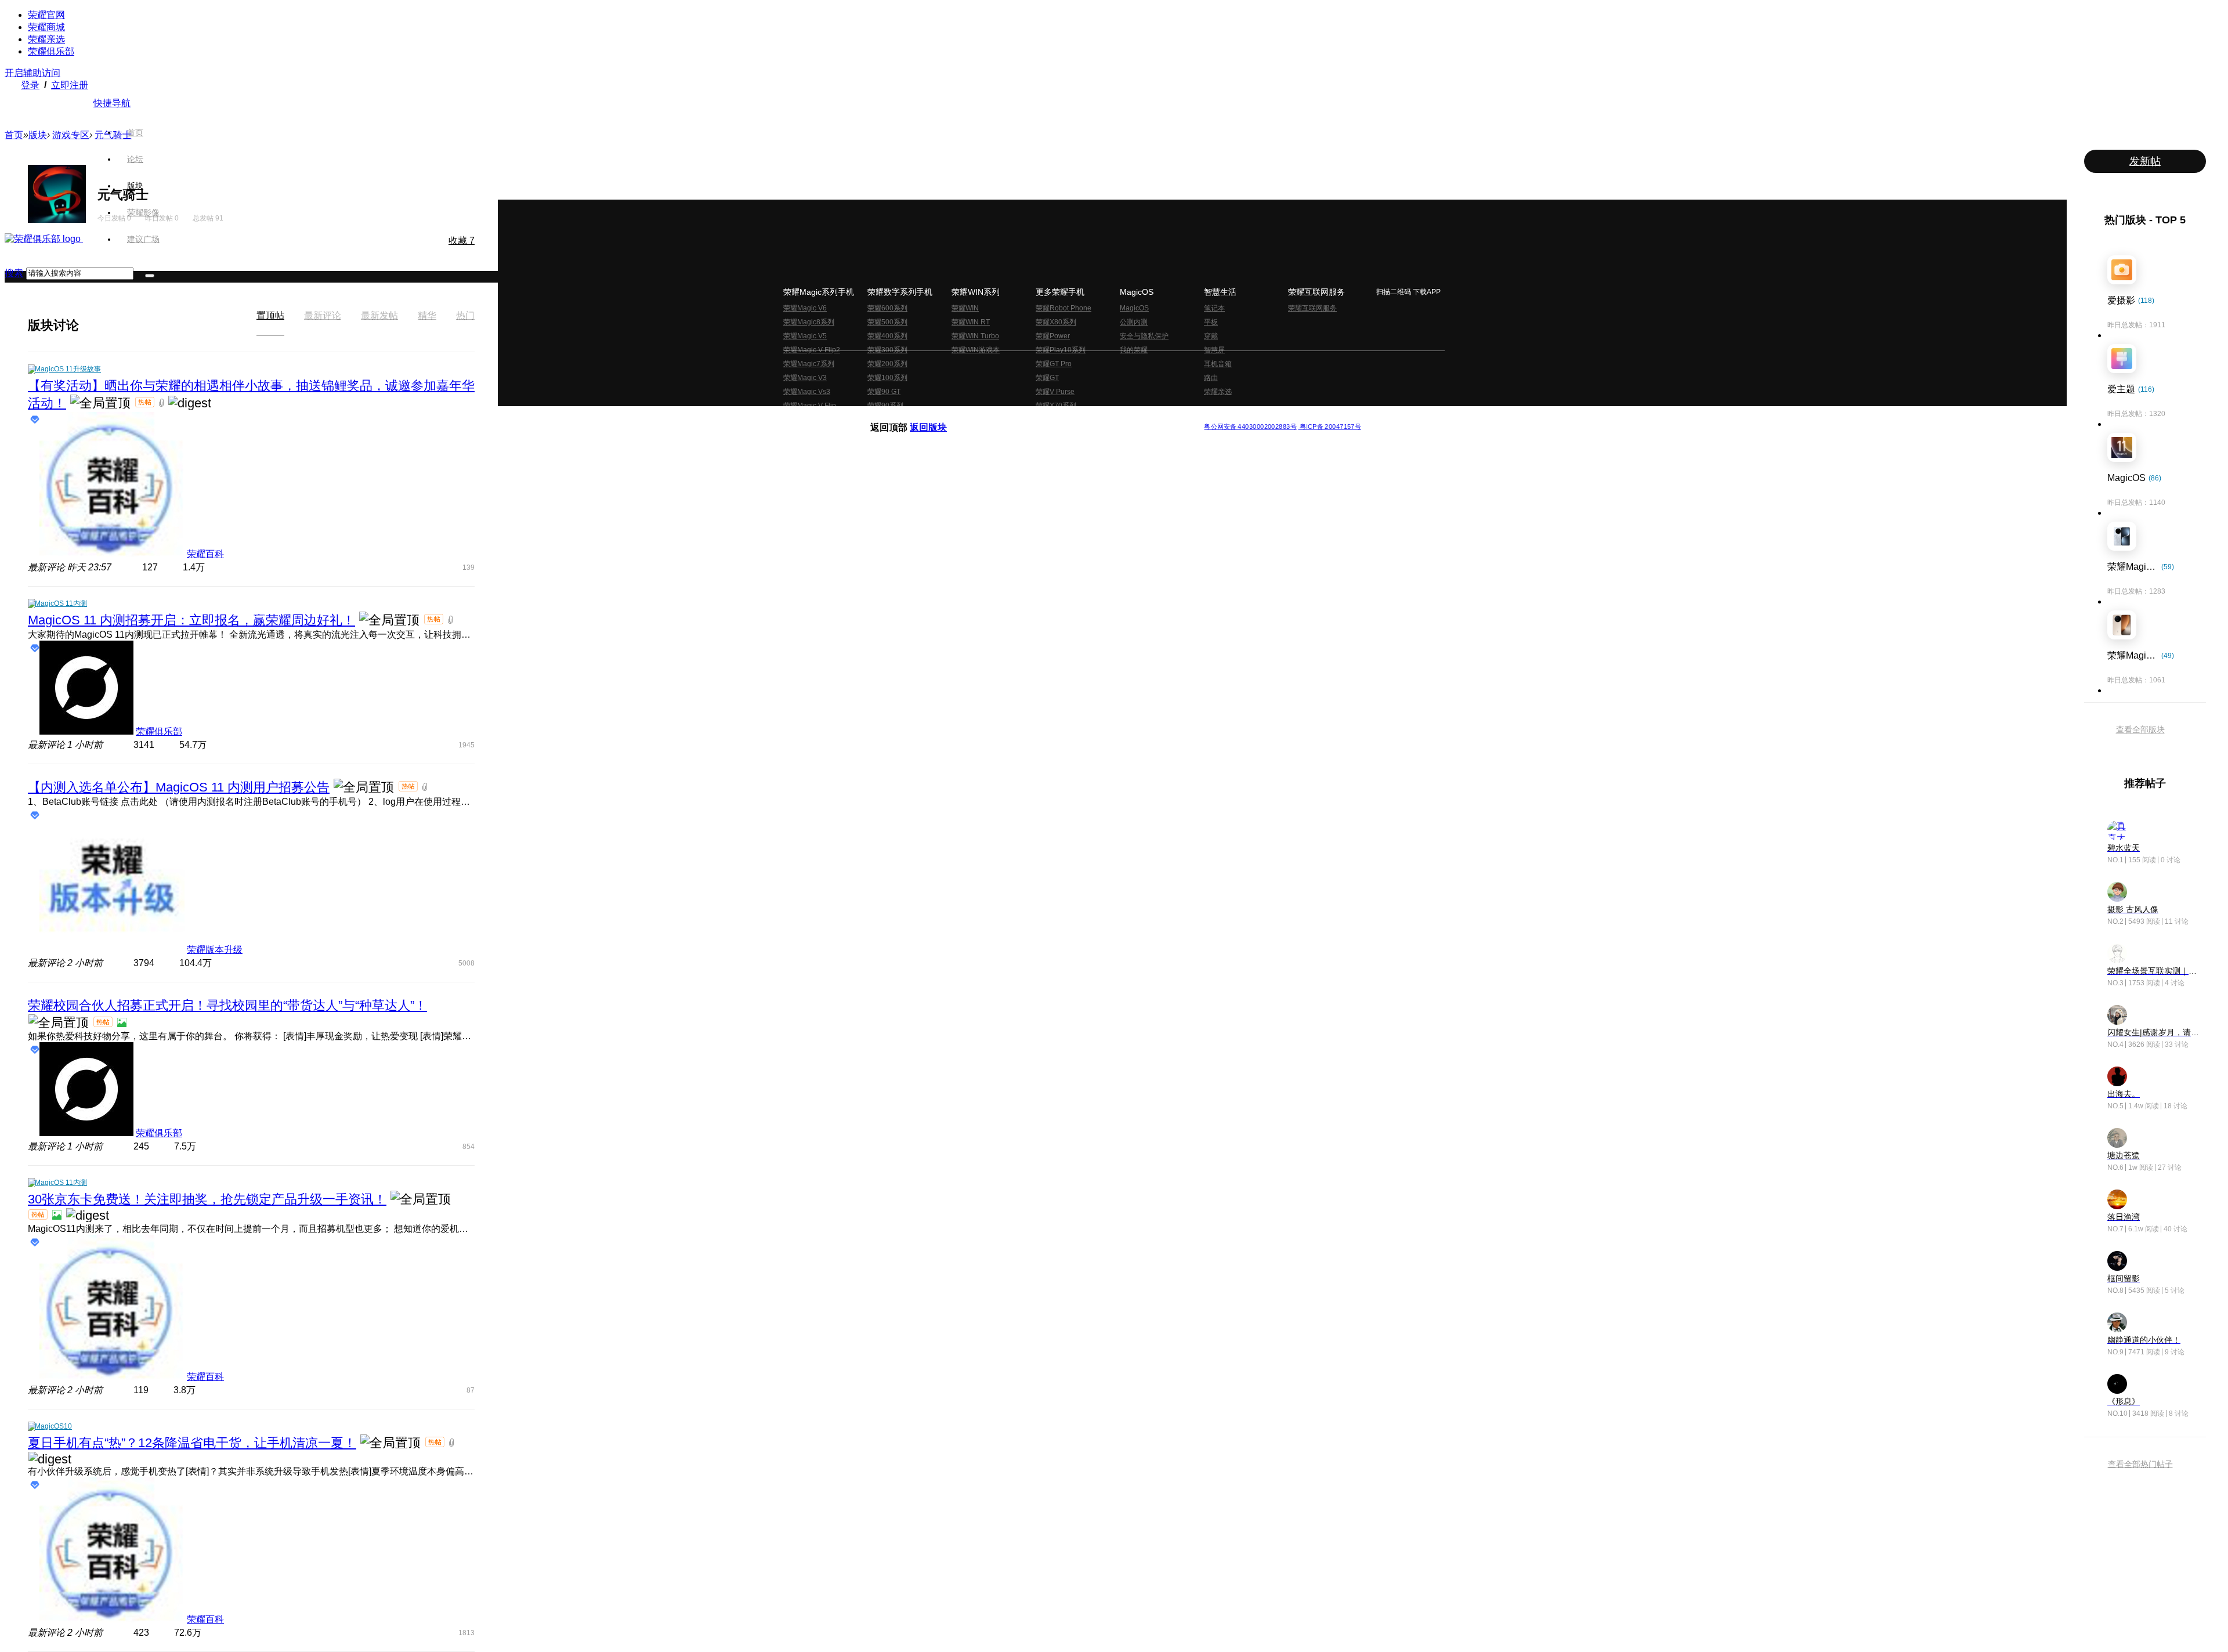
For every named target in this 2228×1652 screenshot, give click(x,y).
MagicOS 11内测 (61, 603)
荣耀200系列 (887, 364)
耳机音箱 (1218, 364)
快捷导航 (112, 103)
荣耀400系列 (887, 336)
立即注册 (70, 85)
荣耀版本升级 (215, 950)
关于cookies (1043, 417)
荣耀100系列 (887, 378)
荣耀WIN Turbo (975, 336)
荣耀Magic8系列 (809, 322)
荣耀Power (1053, 336)
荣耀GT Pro (1054, 364)
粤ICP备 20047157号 (1330, 426)
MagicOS (1134, 308)
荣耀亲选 (46, 39)
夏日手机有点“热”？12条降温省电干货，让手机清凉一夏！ (192, 1443)
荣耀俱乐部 (51, 51)
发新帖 (2145, 161)
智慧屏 (1214, 350)
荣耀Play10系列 (1061, 350)
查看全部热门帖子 (2140, 1464)
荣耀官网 (46, 15)
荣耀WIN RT (971, 322)
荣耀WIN (965, 308)
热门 (465, 315)
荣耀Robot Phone (1064, 308)
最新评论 (323, 315)
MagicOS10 (53, 1426)
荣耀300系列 (887, 350)
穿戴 (1211, 336)
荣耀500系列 (887, 322)
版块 (135, 186)
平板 (1211, 322)
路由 (1211, 378)
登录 (30, 85)
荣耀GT (1047, 378)
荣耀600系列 (887, 308)
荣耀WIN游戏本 (976, 350)
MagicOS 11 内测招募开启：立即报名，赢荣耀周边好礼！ (191, 620)
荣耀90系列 (885, 406)
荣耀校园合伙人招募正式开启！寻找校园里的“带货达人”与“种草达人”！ (227, 1005)
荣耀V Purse (1055, 392)
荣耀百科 (205, 554)
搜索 (14, 273)
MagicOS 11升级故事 (68, 369)
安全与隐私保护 (1144, 336)
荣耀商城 (46, 27)
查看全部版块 (2140, 729)
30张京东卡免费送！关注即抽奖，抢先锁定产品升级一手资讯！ (207, 1199)
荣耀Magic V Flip (810, 406)
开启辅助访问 (32, 73)
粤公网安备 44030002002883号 (1250, 426)
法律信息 (1076, 417)
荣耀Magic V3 (805, 378)
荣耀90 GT (884, 392)
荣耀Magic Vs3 (807, 392)
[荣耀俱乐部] (44, 239)
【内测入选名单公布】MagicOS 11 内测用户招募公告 (179, 787)
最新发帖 (379, 315)
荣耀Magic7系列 (809, 364)
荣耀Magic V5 (805, 336)
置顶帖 (270, 315)
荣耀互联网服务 (1312, 308)
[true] (150, 276)
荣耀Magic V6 (805, 308)
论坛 (135, 159)
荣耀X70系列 (1056, 406)
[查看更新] (89, 325)
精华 (427, 315)
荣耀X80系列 (1056, 322)
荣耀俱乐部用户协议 (901, 417)
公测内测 (1134, 322)
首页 (135, 132)
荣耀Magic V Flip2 (812, 350)
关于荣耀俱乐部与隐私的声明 (978, 417)
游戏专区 (71, 135)
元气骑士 (113, 135)
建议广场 (143, 239)
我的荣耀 (1134, 350)
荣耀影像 (143, 212)
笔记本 (1214, 308)
